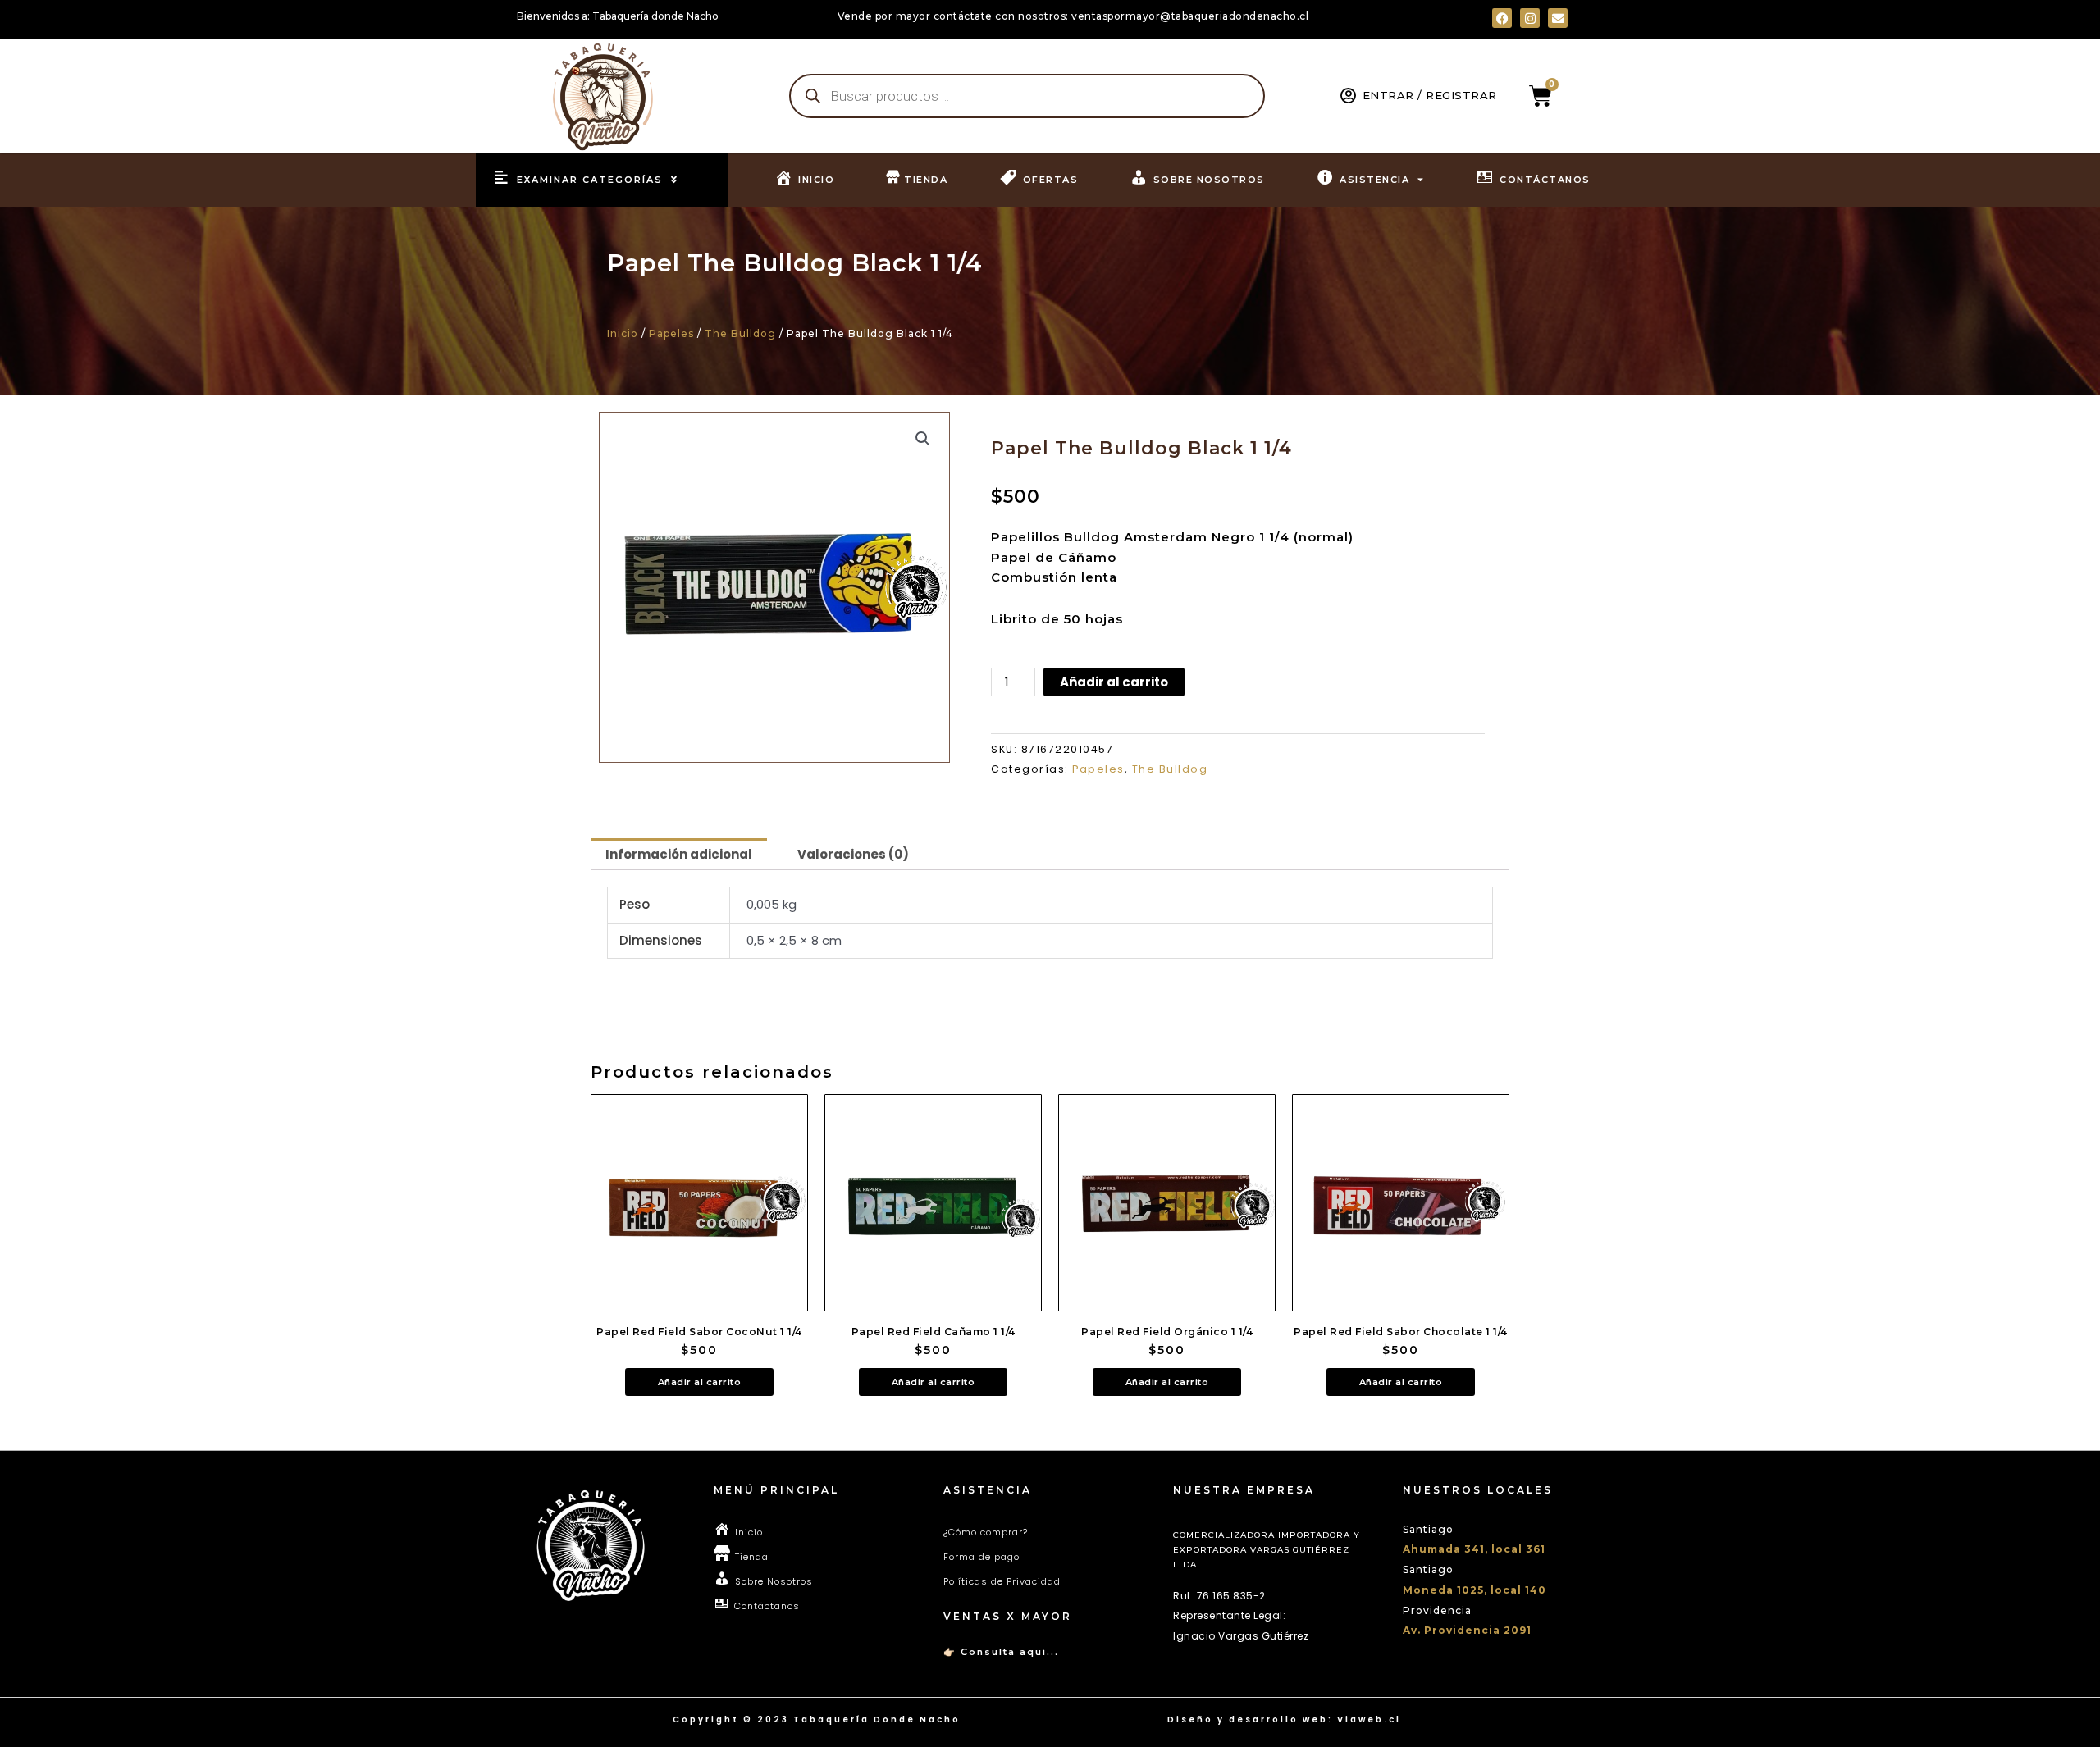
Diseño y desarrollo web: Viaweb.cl (1284, 1720)
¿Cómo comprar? (986, 1532)
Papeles (671, 333)
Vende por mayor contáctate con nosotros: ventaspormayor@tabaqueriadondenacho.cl (1073, 16)
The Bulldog (740, 333)
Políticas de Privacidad (1002, 1581)
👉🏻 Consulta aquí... (1001, 1652)
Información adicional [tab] (679, 854)
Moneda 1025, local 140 (1475, 1590)
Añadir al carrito (1114, 682)
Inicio (623, 333)
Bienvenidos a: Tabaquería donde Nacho (618, 16)
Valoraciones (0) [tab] (853, 854)
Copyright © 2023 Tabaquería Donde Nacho (817, 1720)
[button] (923, 439)
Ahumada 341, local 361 (1474, 1549)
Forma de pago (982, 1557)
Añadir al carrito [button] (700, 1382)
